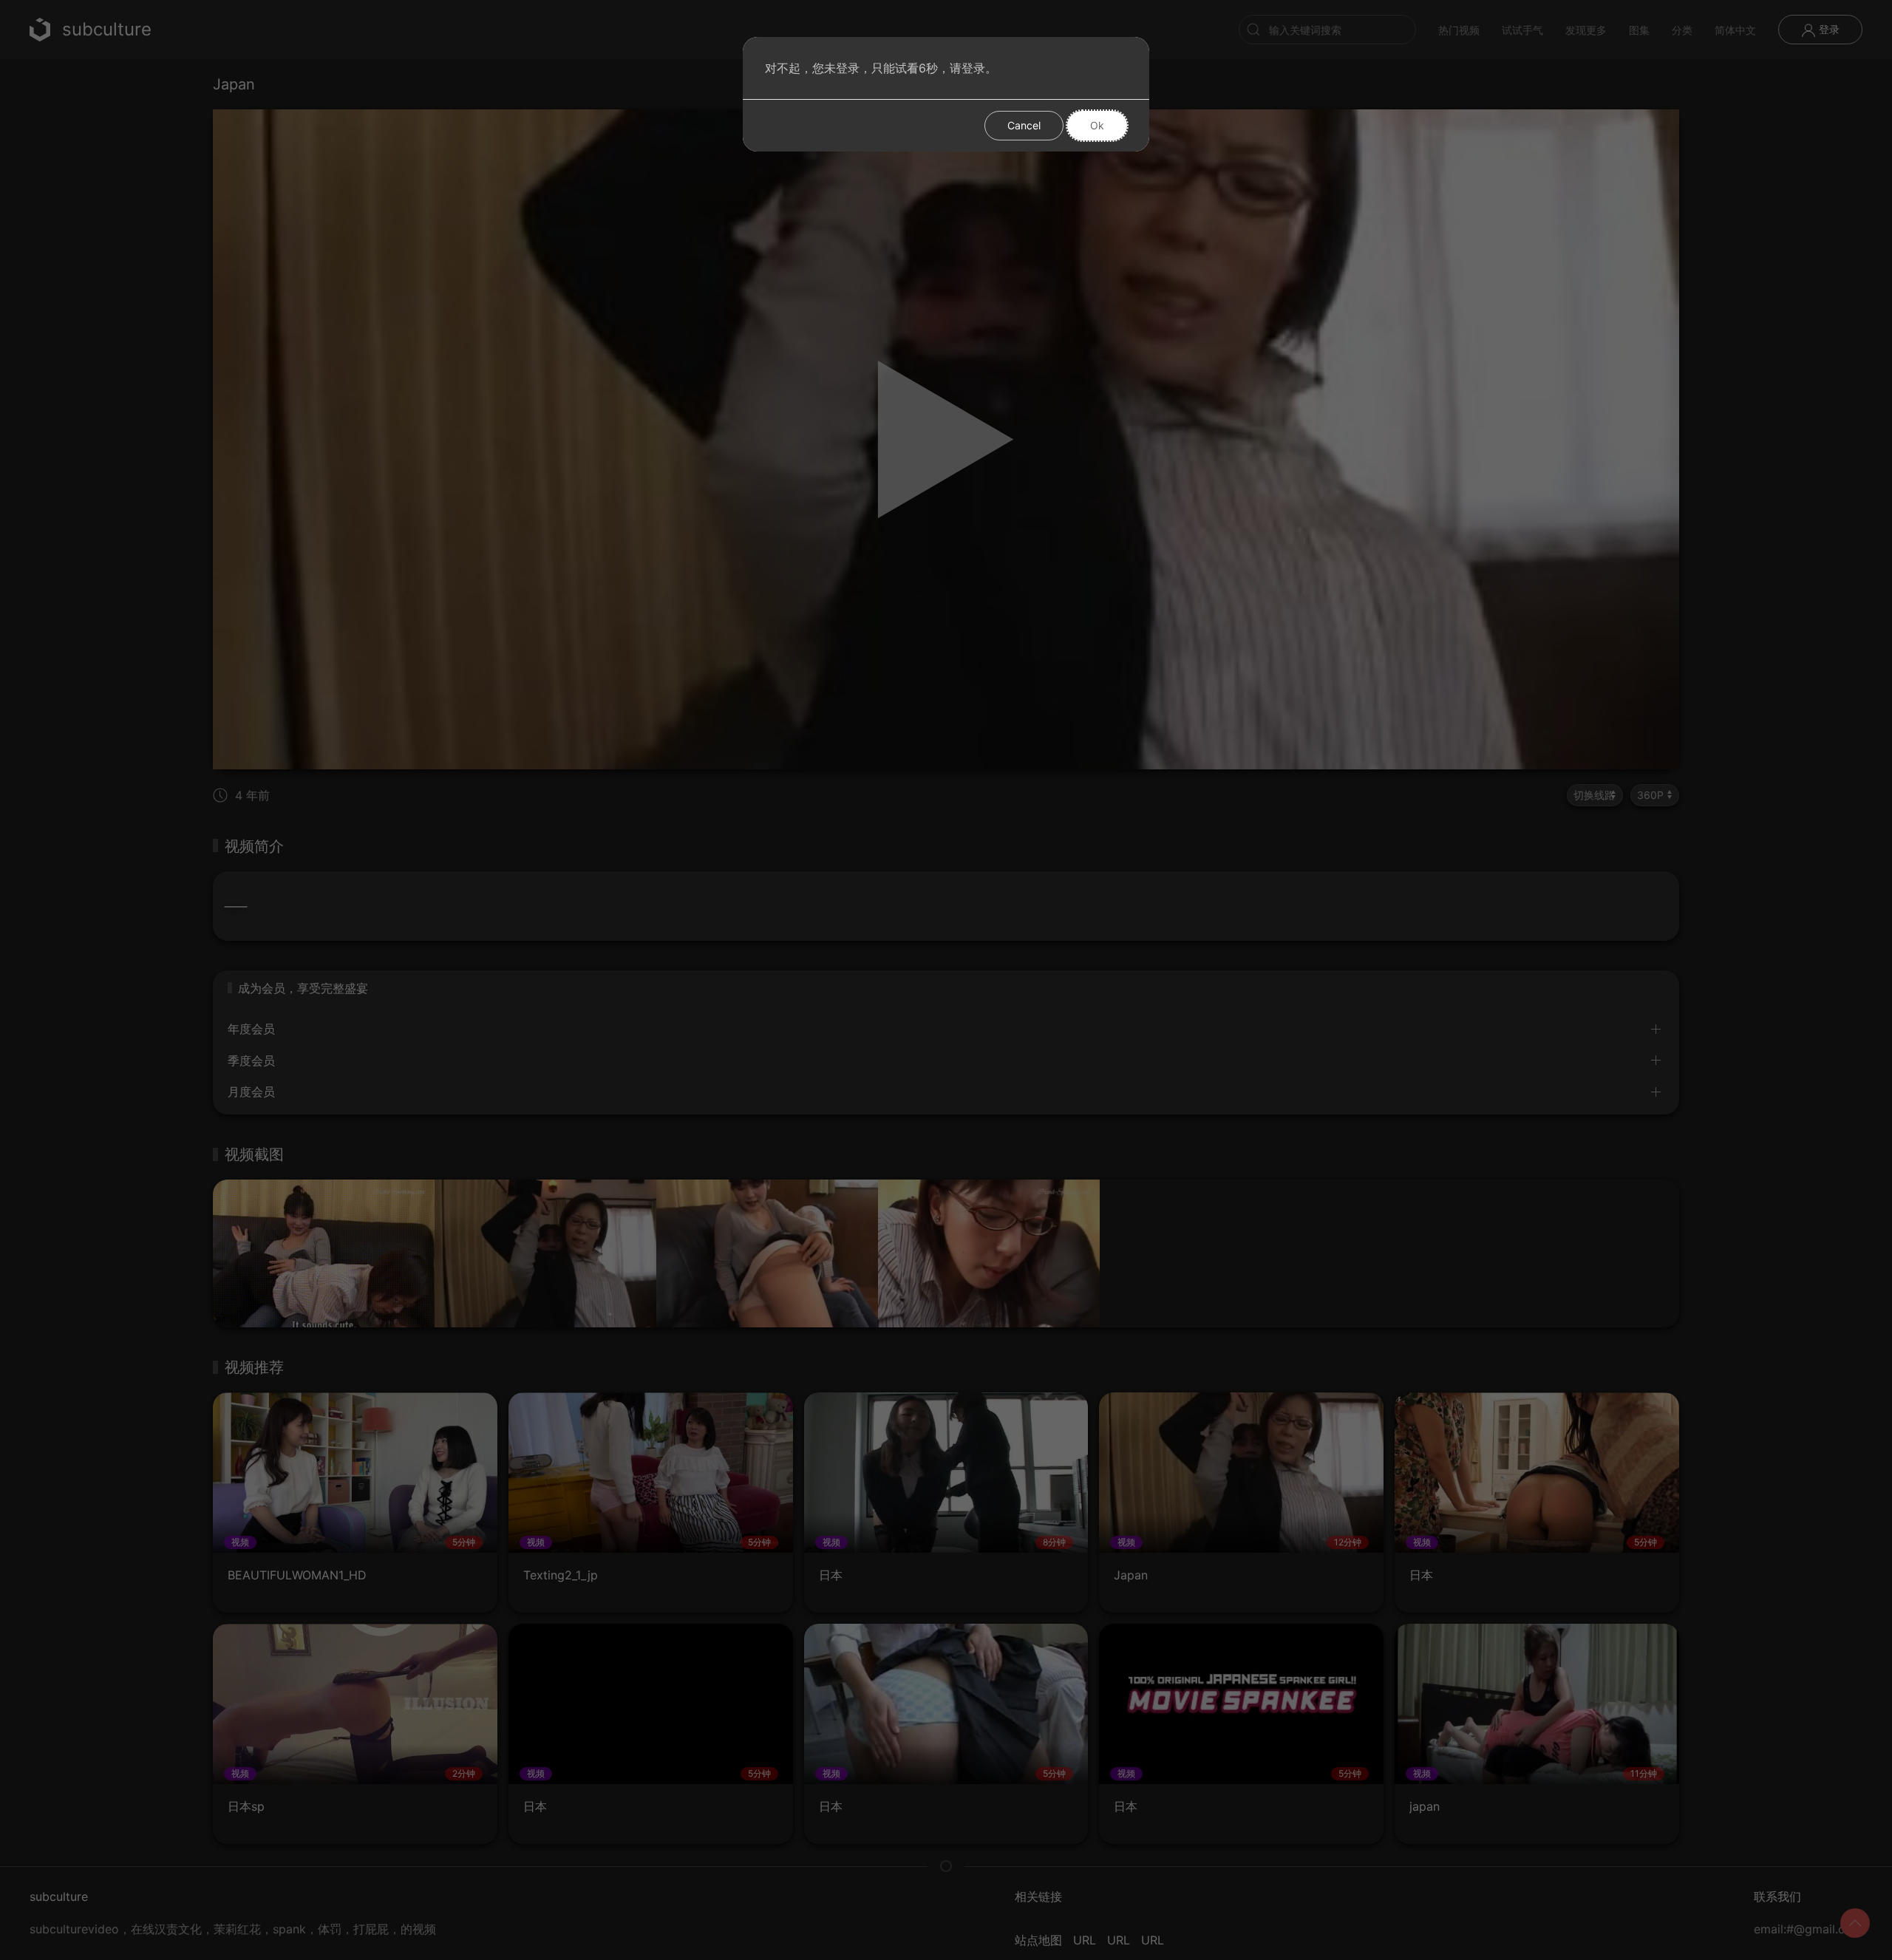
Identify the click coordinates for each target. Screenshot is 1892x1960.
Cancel (1024, 125)
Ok (1097, 125)
